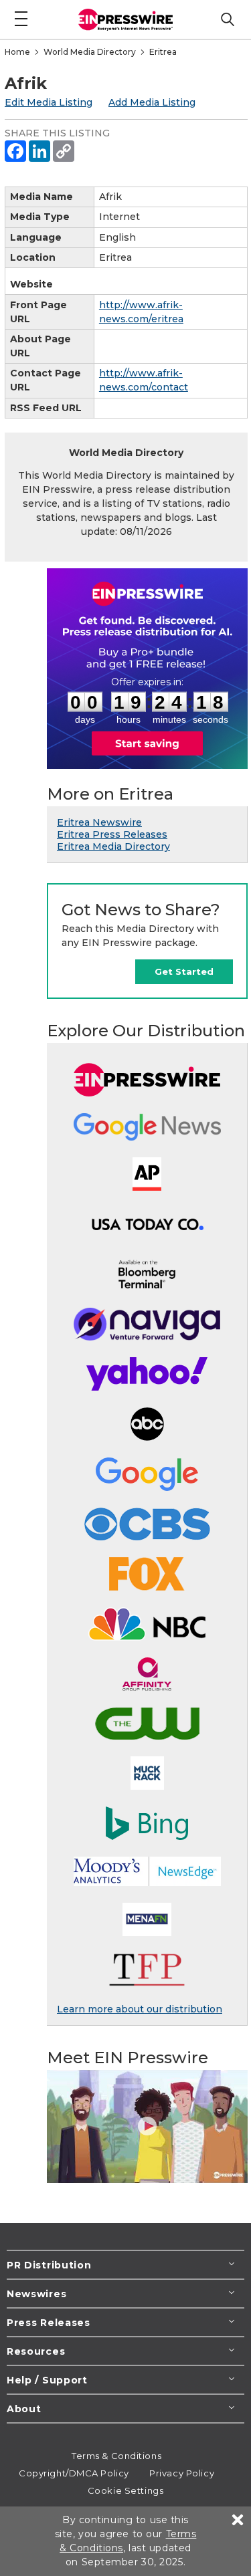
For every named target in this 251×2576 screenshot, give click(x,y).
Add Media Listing (152, 102)
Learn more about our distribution (140, 2009)
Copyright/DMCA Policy (74, 2473)
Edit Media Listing (49, 102)
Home (17, 52)
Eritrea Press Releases (112, 834)
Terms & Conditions (116, 2456)
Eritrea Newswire (99, 822)
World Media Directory (90, 52)
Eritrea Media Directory (113, 846)
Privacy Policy (182, 2473)
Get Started (184, 971)
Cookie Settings (125, 2490)
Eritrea (163, 52)
